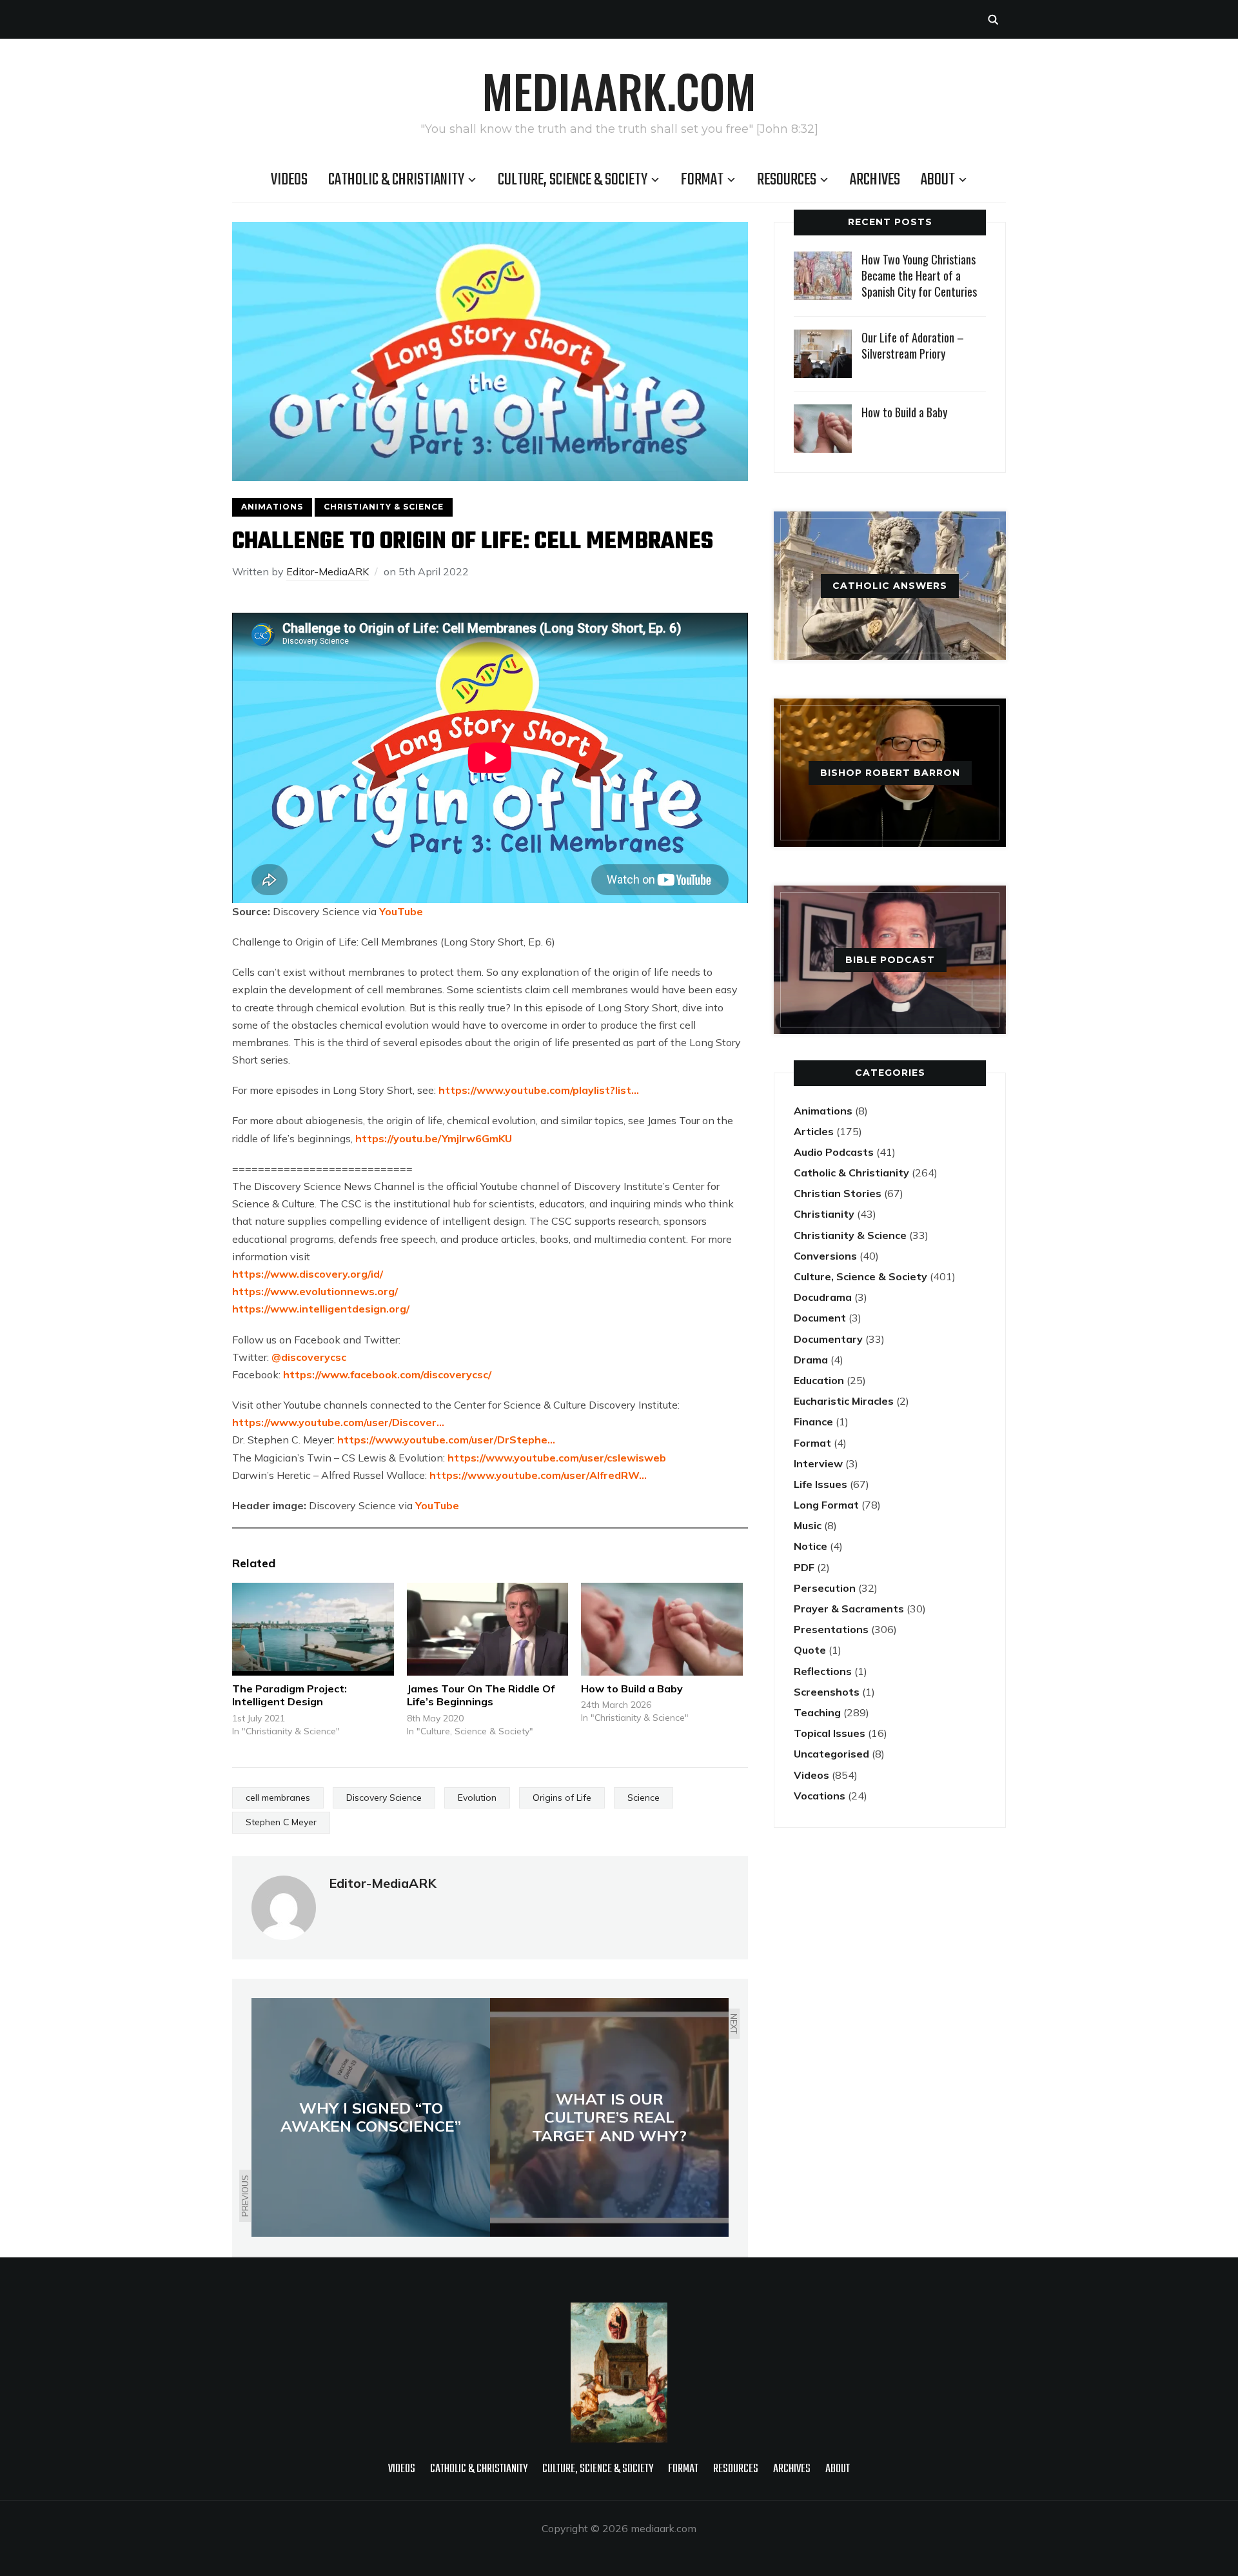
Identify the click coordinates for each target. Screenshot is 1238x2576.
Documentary (828, 1339)
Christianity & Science (384, 507)
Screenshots (827, 1692)
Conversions (825, 1256)
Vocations (820, 1796)
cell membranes (278, 1798)
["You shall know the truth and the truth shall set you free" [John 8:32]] (619, 2311)
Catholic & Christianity (396, 180)
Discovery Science (384, 1798)
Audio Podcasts (834, 1152)
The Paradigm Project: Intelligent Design (290, 1695)
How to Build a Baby (632, 1689)
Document (820, 1318)
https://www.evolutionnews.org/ (315, 1291)
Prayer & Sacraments (849, 1609)
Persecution (825, 1588)
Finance (813, 1422)
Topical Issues (830, 1733)
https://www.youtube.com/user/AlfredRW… (538, 1475)
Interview (818, 1463)
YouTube (401, 911)
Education (819, 1380)
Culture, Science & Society (573, 180)
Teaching (817, 1712)
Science (644, 1798)
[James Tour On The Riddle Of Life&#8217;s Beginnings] (488, 1629)
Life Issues (820, 1484)
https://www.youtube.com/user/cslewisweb (557, 1458)
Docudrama (823, 1297)
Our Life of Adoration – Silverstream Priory (913, 345)
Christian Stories (838, 1193)
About (938, 180)
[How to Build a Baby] (662, 1629)
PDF (804, 1567)
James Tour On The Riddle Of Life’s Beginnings (481, 1695)
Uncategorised (831, 1754)
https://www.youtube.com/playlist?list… (539, 1090)
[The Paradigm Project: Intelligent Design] (313, 1629)
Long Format (826, 1505)
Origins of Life (562, 1798)
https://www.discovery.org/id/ (308, 1274)
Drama (811, 1360)
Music (808, 1525)
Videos (289, 180)
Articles (814, 1131)
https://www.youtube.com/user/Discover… (338, 1422)
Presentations (831, 1629)
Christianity (824, 1214)
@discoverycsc (309, 1357)
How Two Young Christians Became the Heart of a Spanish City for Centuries (919, 275)
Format (702, 180)
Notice (811, 1546)
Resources (787, 180)
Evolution (477, 1798)
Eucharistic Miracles (844, 1401)
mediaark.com (619, 90)
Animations (272, 507)
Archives (875, 180)
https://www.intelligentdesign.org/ (321, 1309)
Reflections (823, 1671)
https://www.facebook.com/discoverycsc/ (387, 1374)
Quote (810, 1650)
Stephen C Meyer (281, 1822)
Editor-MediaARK (328, 571)
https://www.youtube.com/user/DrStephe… (446, 1440)
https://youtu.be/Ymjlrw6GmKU (434, 1138)
